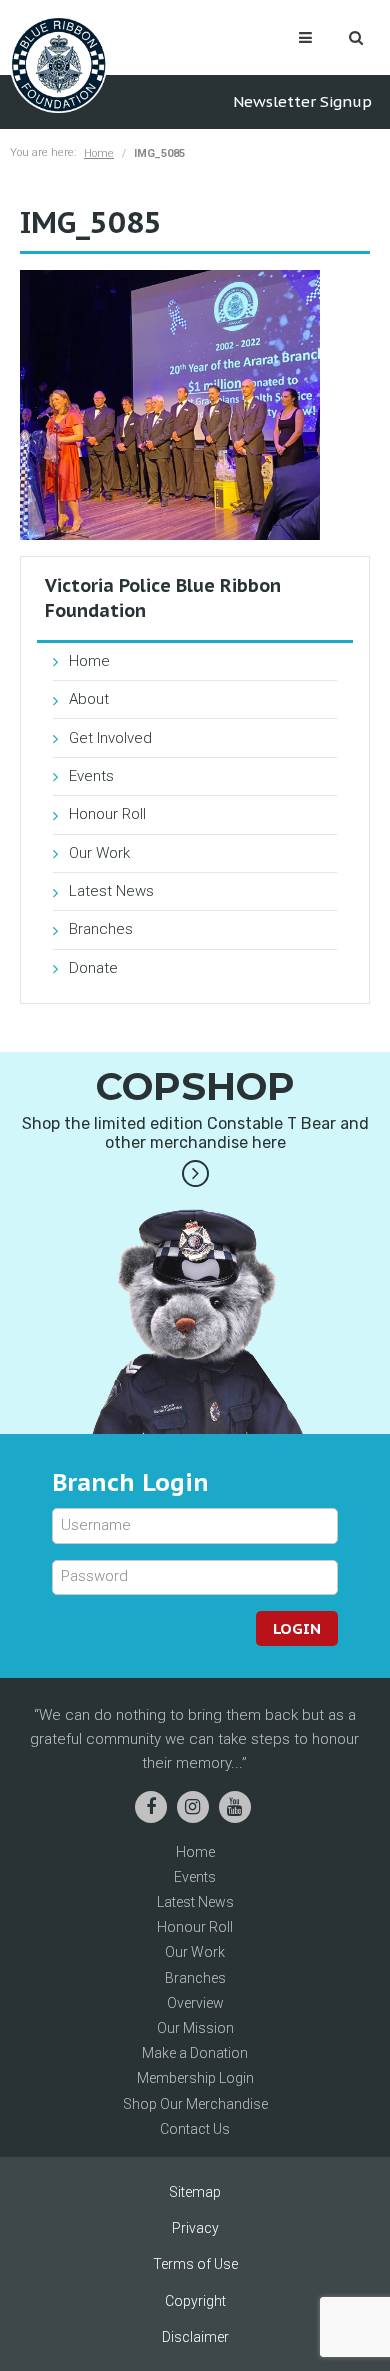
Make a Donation (195, 2053)
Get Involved (110, 738)
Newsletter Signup (302, 101)
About (89, 699)
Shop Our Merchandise (195, 2104)
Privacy (195, 2228)
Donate (93, 968)
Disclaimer (195, 2337)
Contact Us (195, 2129)
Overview (195, 2003)
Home (99, 153)
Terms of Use (195, 2264)
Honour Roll (107, 814)
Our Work (99, 853)
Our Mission (195, 2028)
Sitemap (195, 2192)
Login (297, 1628)
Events (91, 776)
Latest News (111, 891)
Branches (101, 929)
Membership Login (195, 2078)
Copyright (195, 2301)
